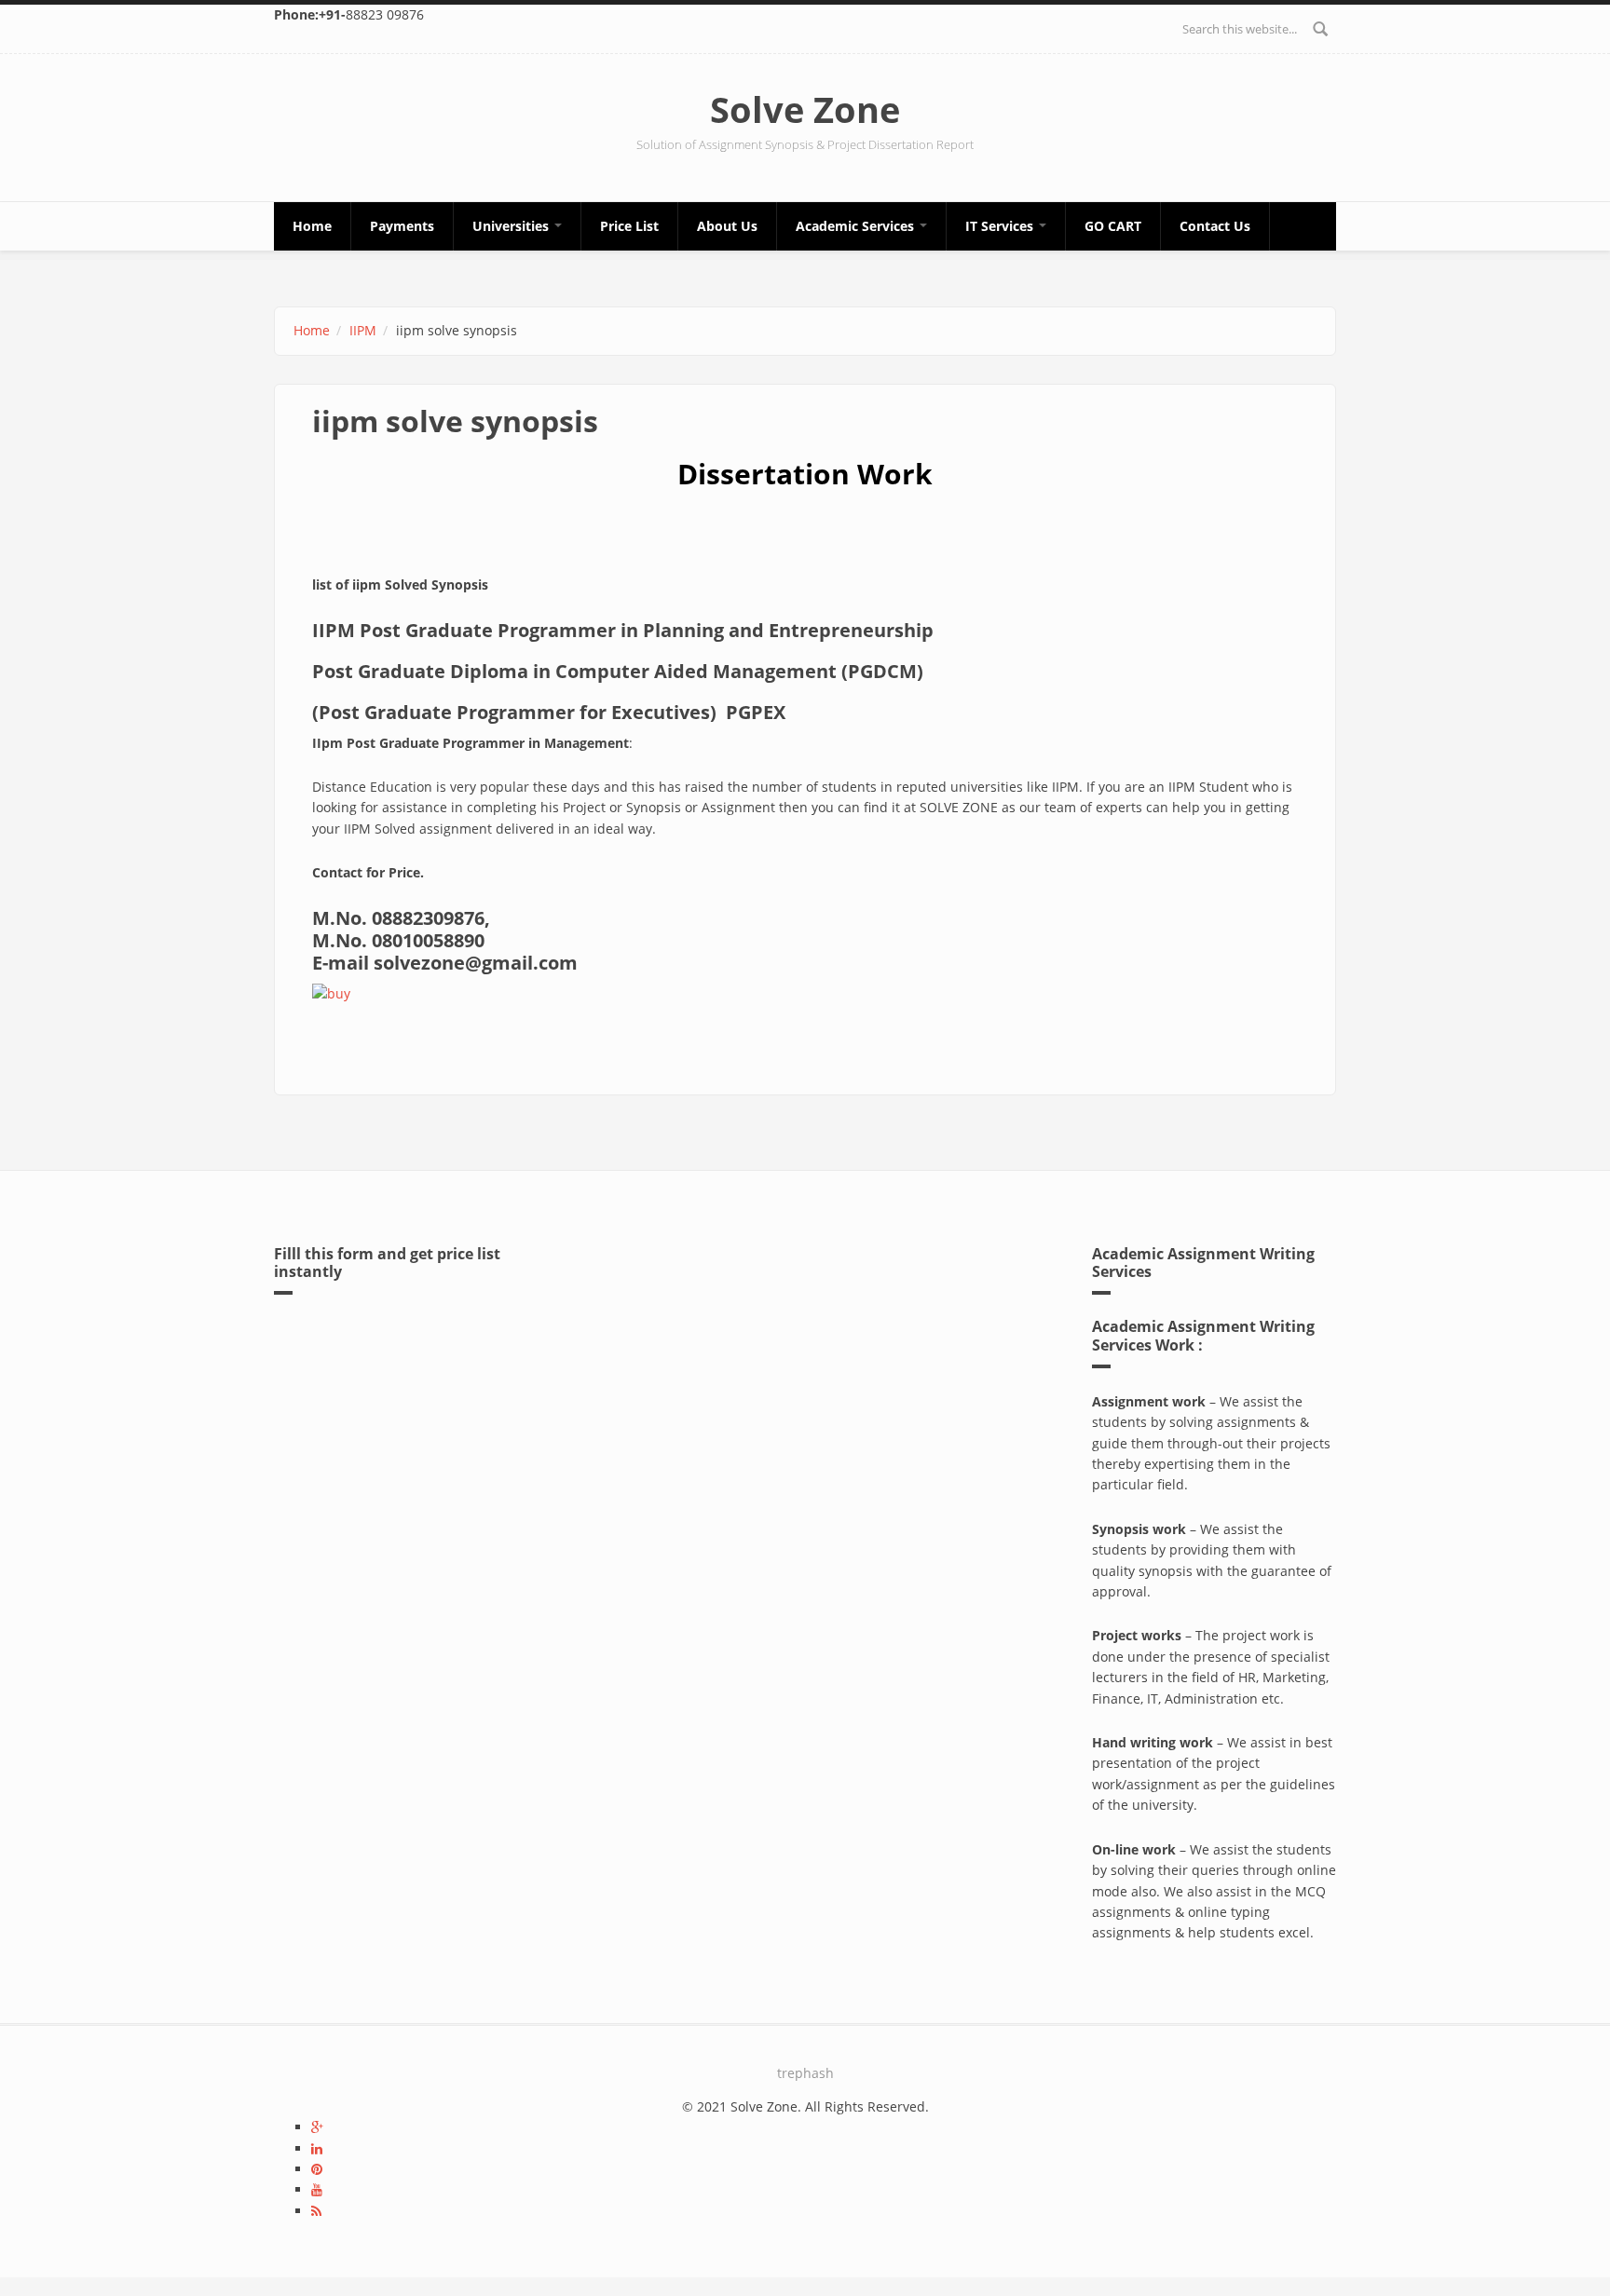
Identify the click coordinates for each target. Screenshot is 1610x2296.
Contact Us (1215, 226)
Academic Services (857, 226)
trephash (805, 2073)
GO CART (1113, 226)
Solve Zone (805, 109)
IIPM (363, 330)
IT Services (1001, 226)
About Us (727, 226)
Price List (629, 226)
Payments (402, 226)
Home (312, 226)
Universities (512, 226)
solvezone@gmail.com (476, 963)
